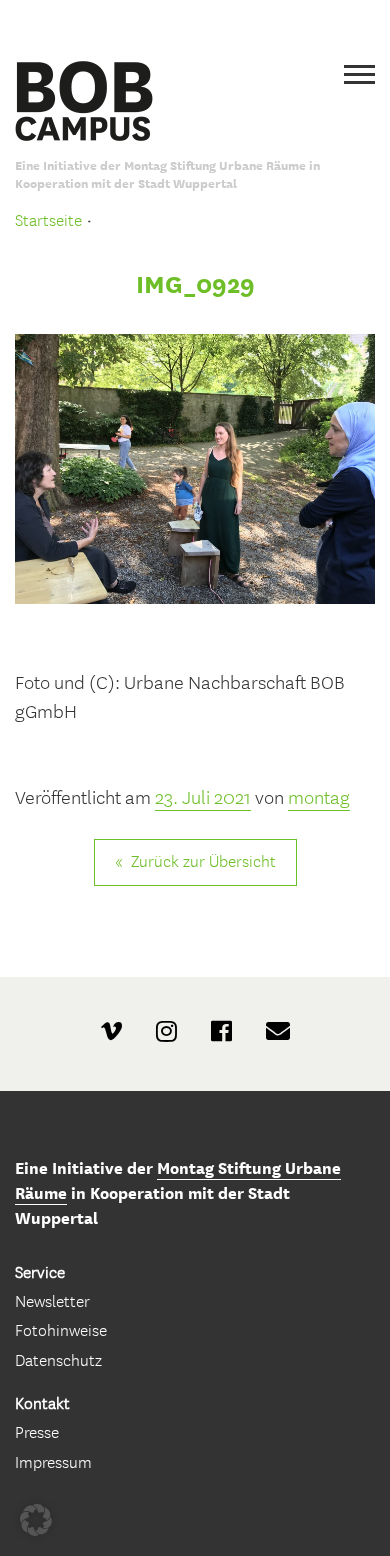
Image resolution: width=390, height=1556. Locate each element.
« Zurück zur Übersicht (195, 861)
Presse (37, 1432)
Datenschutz (58, 1360)
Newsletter (52, 1301)
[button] (36, 1520)
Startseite (48, 220)
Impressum (53, 1462)
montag (319, 798)
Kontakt (42, 1403)
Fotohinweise (61, 1330)
